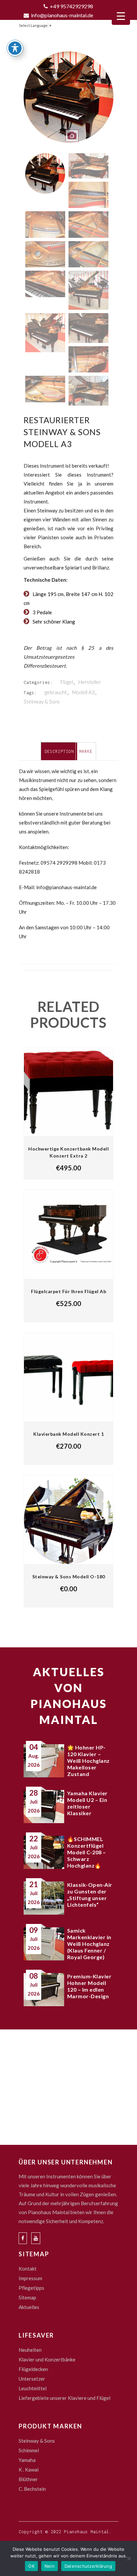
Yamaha (27, 2460)
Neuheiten (30, 2350)
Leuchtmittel (33, 2388)
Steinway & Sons (42, 701)
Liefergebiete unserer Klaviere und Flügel (65, 2398)
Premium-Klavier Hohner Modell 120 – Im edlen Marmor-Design (89, 1986)
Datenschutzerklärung (88, 2566)
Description (59, 751)
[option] (68, 101)
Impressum (30, 2278)
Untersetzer (32, 2379)
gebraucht (56, 692)
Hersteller (90, 682)
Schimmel (29, 2450)
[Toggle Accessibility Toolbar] (15, 48)
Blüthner (28, 2479)
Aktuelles (29, 2307)
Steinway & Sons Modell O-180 (69, 1577)
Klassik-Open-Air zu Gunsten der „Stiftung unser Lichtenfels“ (90, 1895)
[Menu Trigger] (121, 16)
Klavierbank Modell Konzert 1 (68, 1434)
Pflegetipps (31, 2288)
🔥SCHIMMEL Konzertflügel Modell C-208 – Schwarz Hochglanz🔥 (87, 1852)
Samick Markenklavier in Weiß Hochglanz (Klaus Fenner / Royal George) (89, 1944)
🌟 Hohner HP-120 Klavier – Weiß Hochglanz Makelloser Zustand (88, 1761)
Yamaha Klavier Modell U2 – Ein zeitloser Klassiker (87, 1803)
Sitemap (27, 2297)
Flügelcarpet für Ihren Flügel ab (68, 1291)
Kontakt (28, 2269)
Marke (86, 751)
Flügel (67, 682)
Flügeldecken (33, 2369)
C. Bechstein (32, 2489)
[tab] (59, 751)
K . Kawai (29, 2470)
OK (31, 2566)
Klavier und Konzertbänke (47, 2359)
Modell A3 (83, 692)
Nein (50, 2566)
